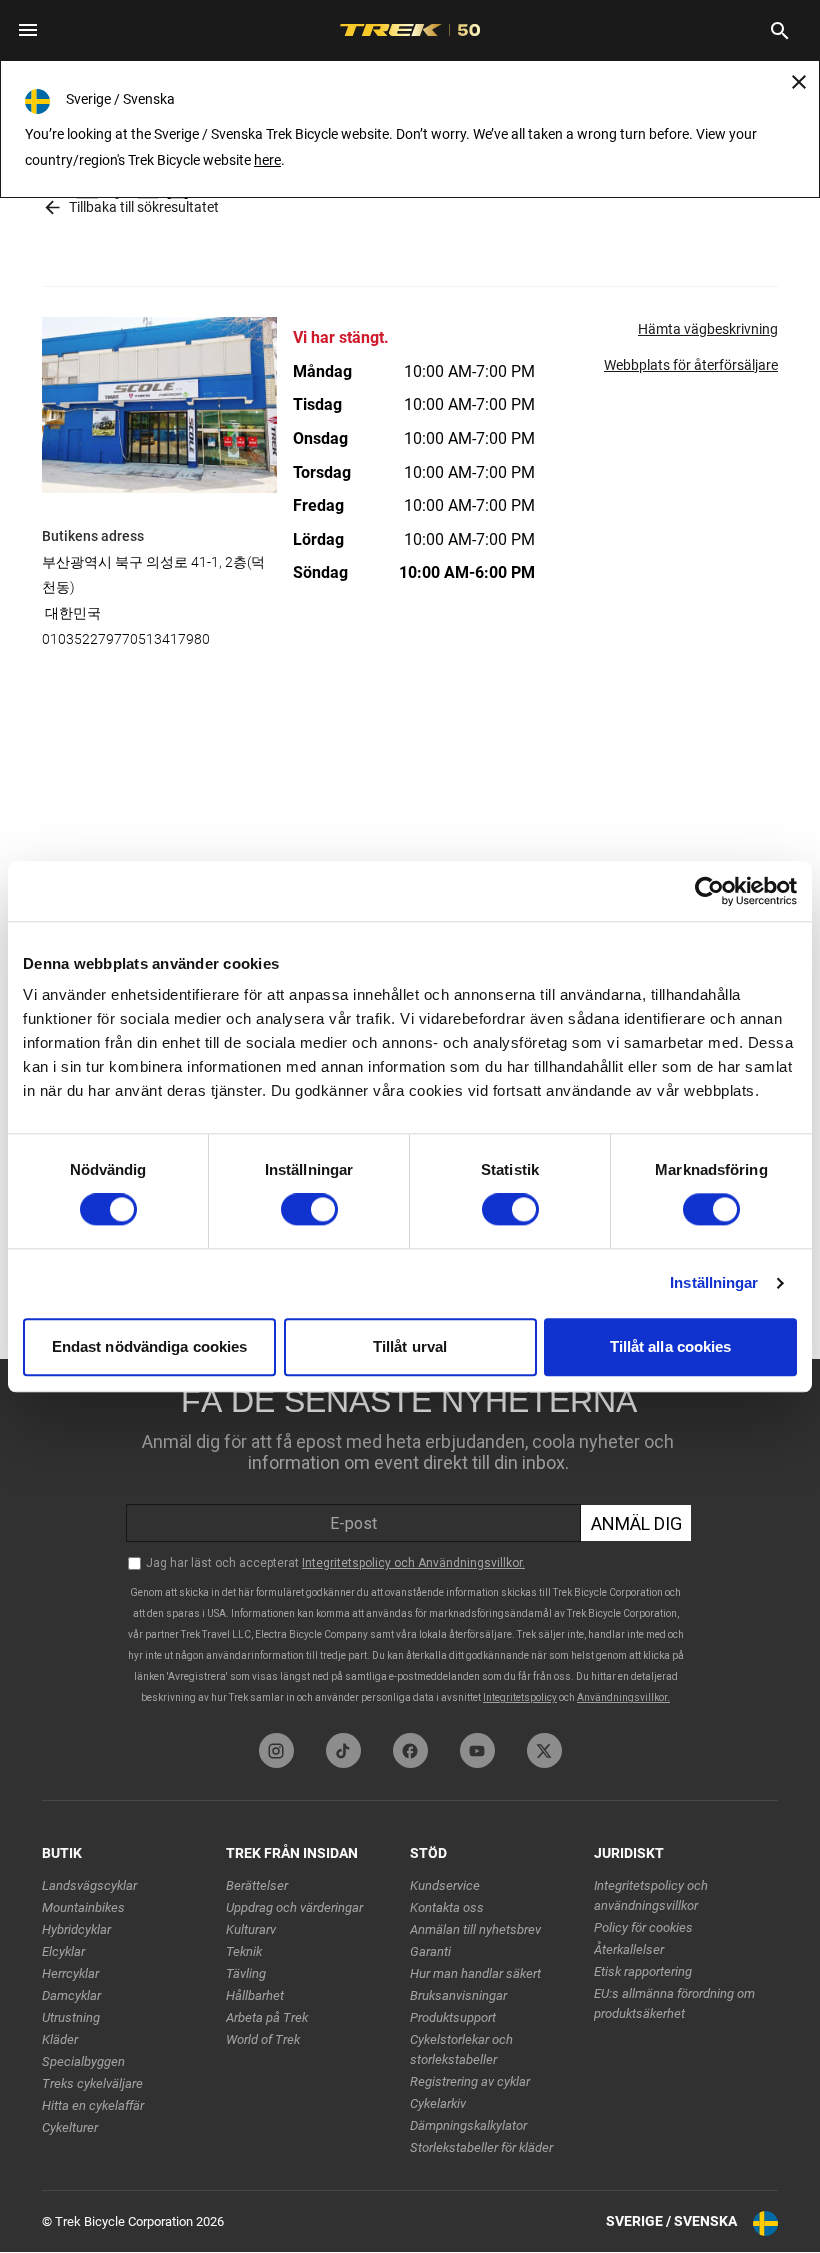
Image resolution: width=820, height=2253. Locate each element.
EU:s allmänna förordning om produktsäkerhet (674, 2003)
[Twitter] (544, 1750)
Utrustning (71, 2017)
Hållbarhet (255, 1995)
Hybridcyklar (76, 1929)
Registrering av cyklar (470, 2081)
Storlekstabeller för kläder (481, 2147)
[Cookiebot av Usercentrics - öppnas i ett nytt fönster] (709, 891)
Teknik (244, 1951)
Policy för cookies (643, 1927)
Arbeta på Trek (267, 2017)
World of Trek (263, 2039)
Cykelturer (70, 2127)
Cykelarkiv (438, 2103)
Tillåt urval (410, 1346)
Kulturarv (251, 1929)
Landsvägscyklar (89, 1885)
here (267, 160)
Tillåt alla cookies (671, 1346)
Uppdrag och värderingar (294, 1907)
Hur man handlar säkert (475, 1973)
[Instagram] (276, 1750)
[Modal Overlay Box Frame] (410, 1541)
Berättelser (257, 1885)
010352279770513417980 (126, 639)
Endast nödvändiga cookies (150, 1346)
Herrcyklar (70, 1973)
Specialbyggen (83, 2061)
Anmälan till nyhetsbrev (475, 1929)
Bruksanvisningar (458, 1995)
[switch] (309, 1210)
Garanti (430, 1951)
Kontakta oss (447, 1907)
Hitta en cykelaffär (93, 2105)
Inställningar (714, 1283)
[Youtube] (477, 1750)
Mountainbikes (83, 1907)
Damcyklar (71, 1995)
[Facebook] (410, 1750)
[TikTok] (343, 1750)
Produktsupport (453, 2017)
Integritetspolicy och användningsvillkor (651, 1895)
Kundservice (445, 1885)
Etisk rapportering (643, 1971)
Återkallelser (629, 1949)
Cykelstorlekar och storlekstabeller (461, 2049)
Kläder (60, 2039)
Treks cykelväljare (92, 2083)
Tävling (246, 1973)
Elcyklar (63, 1951)
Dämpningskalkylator (468, 2125)
